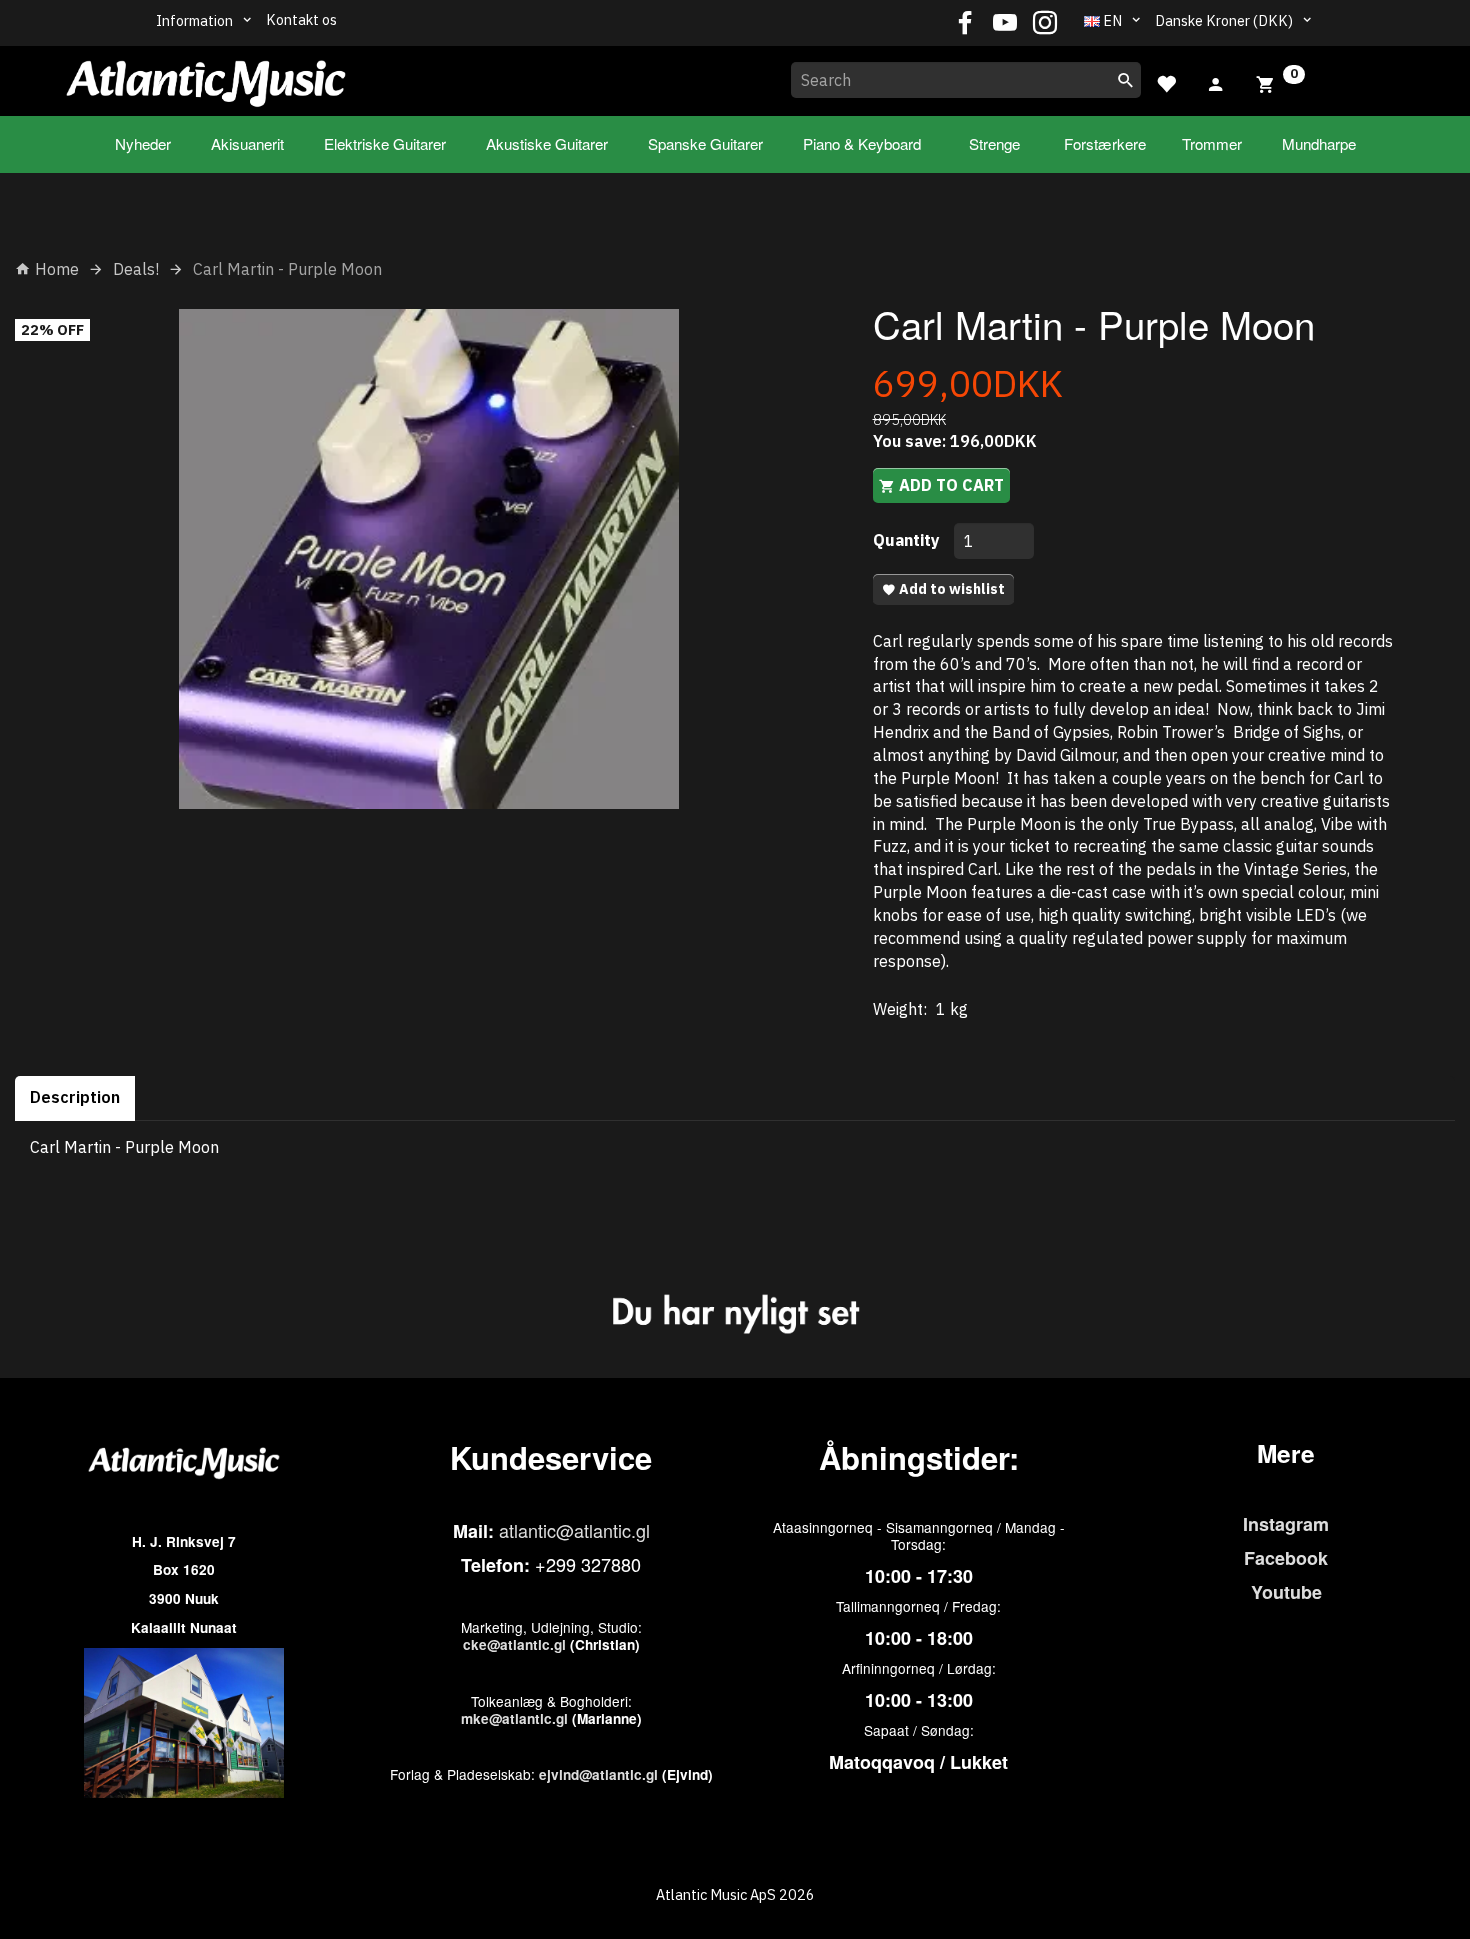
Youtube (1286, 1592)
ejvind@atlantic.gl (598, 1774)
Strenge (994, 143)
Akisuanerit (247, 143)
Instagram (1286, 1524)
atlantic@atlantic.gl (574, 1530)
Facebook (1286, 1558)
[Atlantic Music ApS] (206, 77)
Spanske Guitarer (705, 143)
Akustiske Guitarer (547, 143)
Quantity (908, 540)
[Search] (1126, 80)
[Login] (1216, 82)
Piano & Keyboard (862, 143)
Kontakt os (301, 19)
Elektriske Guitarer (385, 143)
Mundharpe (1319, 143)
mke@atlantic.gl (514, 1718)
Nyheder (143, 143)
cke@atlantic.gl (514, 1644)
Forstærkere (1105, 143)
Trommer (1212, 143)
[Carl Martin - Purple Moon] (429, 559)
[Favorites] (1166, 81)
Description (75, 1097)
